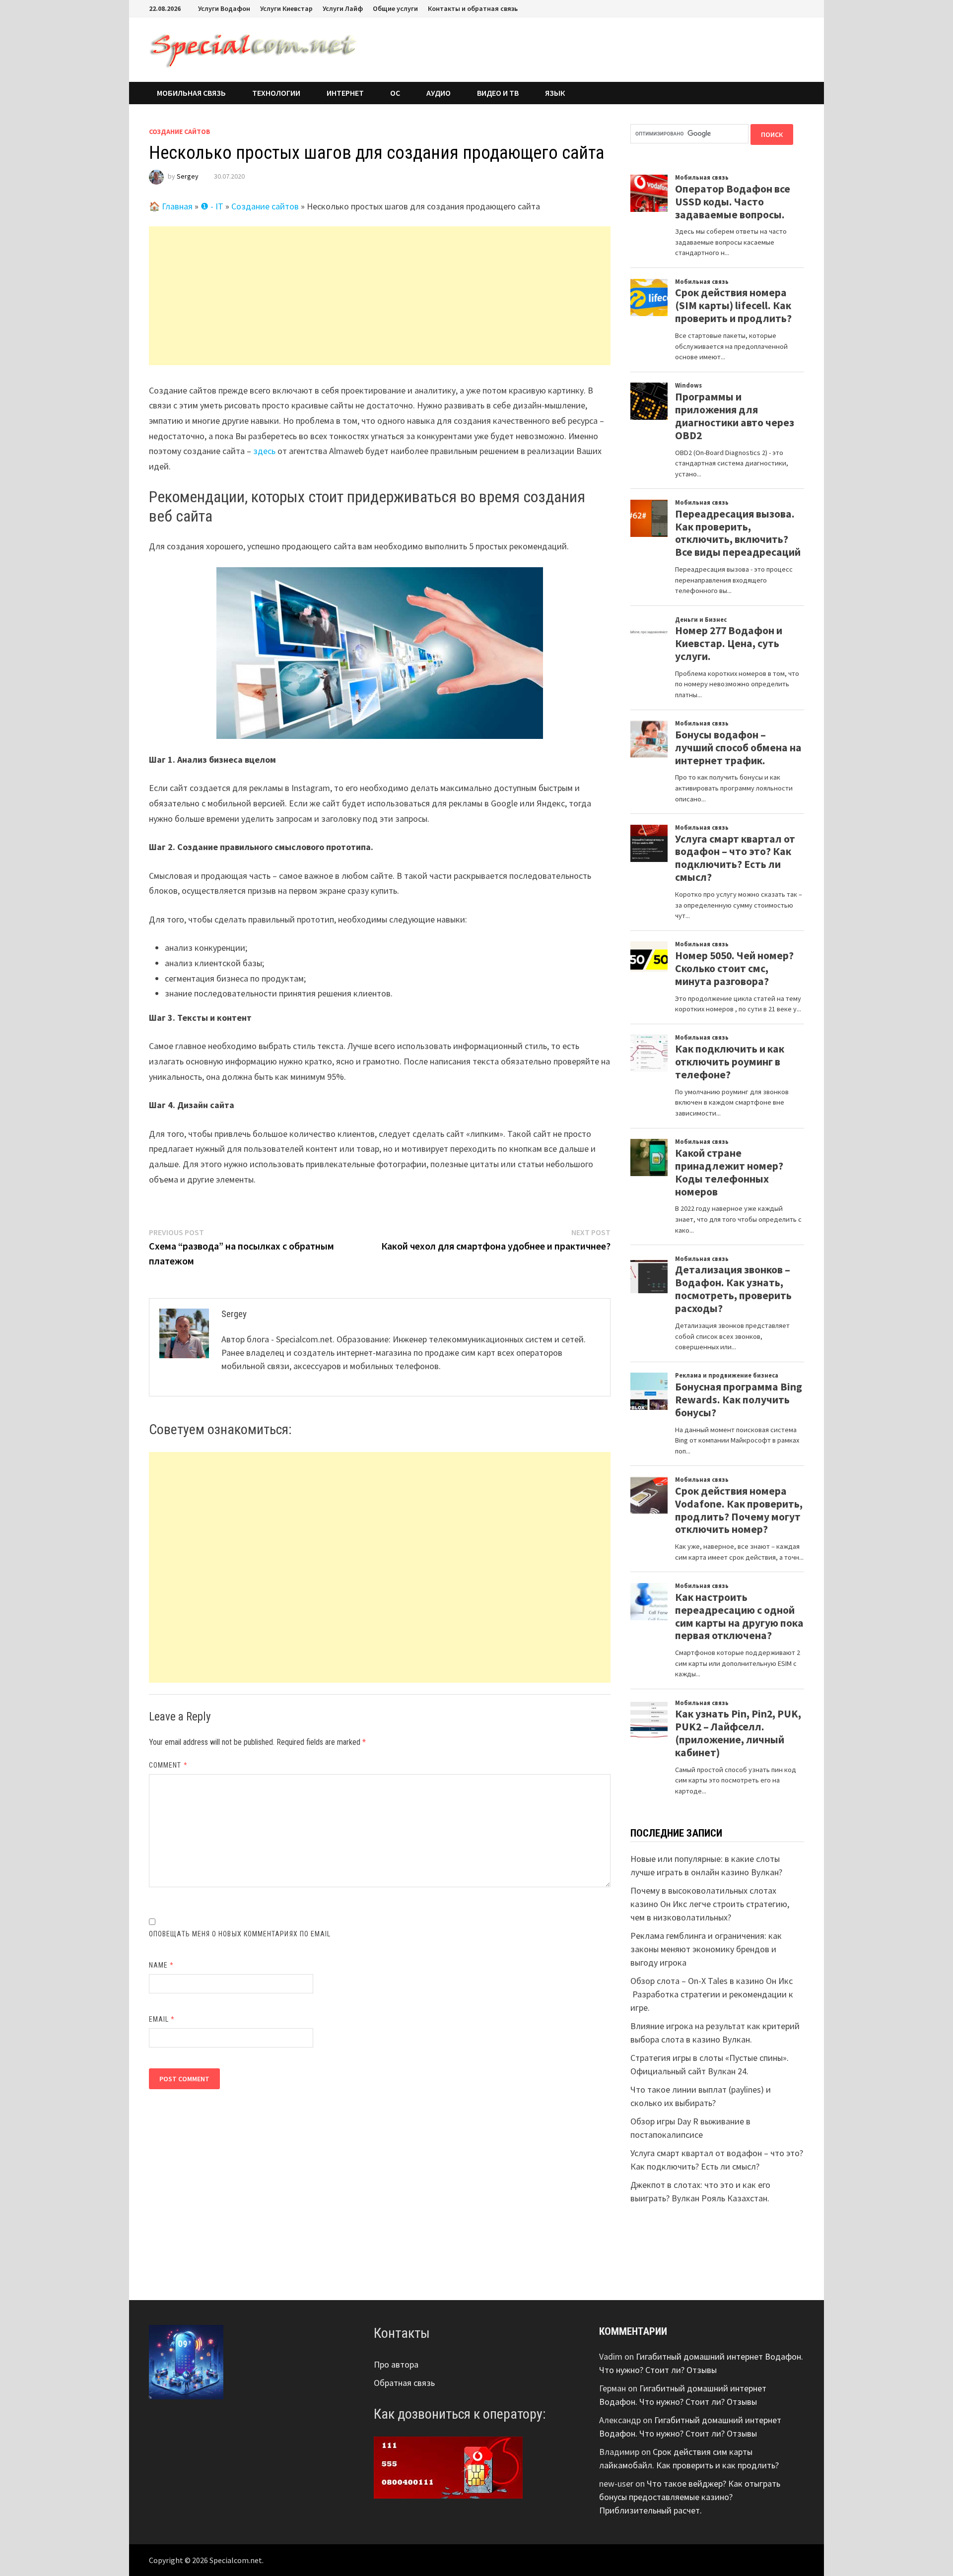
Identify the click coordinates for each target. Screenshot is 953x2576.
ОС (395, 93)
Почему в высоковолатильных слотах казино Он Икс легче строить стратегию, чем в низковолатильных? (710, 1904)
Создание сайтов (180, 132)
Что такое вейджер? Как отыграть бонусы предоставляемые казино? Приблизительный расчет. (690, 2497)
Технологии (276, 93)
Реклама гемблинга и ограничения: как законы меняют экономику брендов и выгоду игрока (706, 1949)
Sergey (188, 176)
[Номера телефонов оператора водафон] (448, 2467)
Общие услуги (395, 8)
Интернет (345, 93)
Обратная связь (404, 2383)
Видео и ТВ (498, 93)
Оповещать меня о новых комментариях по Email (240, 1934)
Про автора (396, 2364)
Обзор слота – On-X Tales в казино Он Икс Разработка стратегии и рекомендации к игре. (712, 1994)
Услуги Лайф (343, 8)
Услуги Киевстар (286, 8)
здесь (264, 451)
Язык (555, 93)
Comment (168, 1765)
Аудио (439, 93)
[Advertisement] (380, 296)
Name (161, 1965)
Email (162, 2019)
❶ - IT (212, 206)
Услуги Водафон (224, 8)
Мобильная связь (191, 93)
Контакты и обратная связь (473, 8)
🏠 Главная (171, 206)
